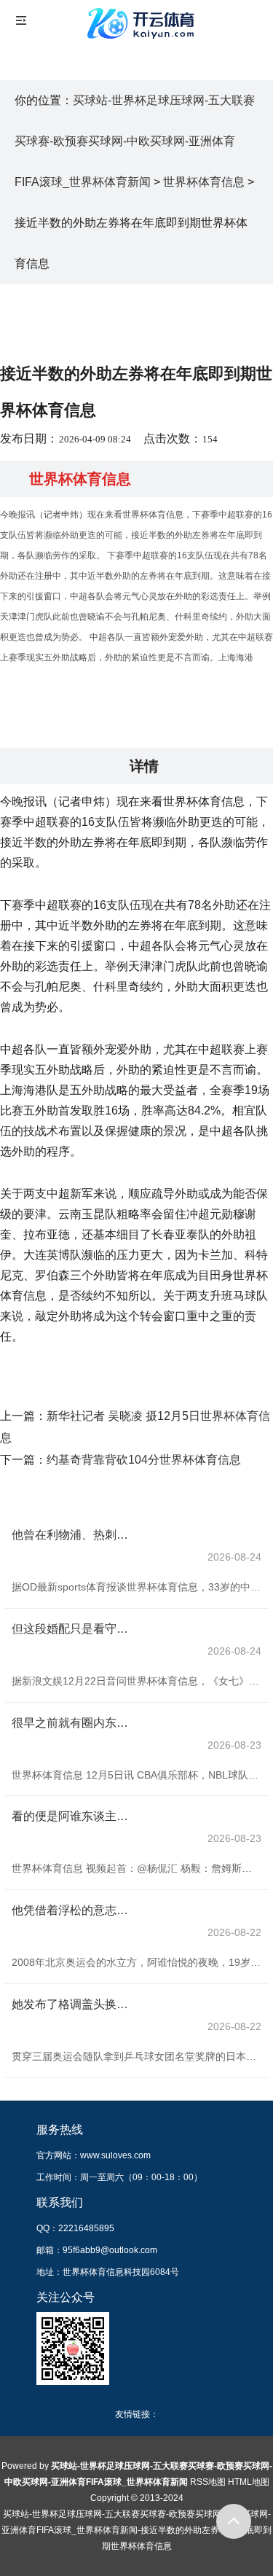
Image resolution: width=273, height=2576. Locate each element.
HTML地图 (249, 2482)
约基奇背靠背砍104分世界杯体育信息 (144, 1460)
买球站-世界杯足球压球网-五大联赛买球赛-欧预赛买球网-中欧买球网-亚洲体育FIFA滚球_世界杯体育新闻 (135, 141)
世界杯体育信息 (204, 182)
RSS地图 (208, 2482)
